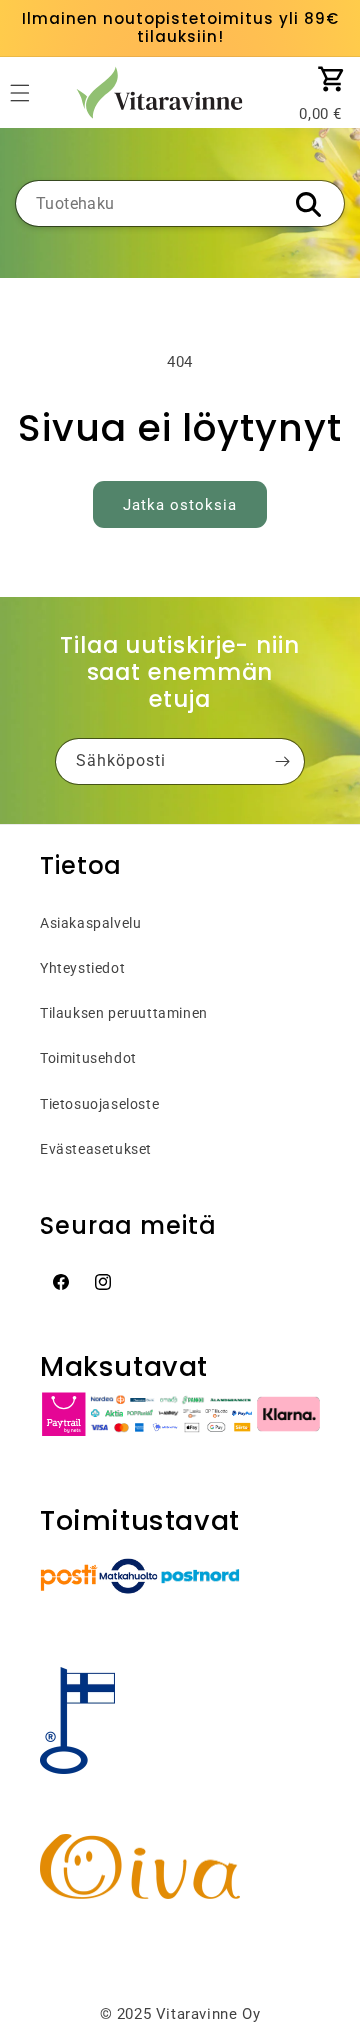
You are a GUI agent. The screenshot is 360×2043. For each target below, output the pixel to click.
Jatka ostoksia (180, 505)
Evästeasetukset (96, 1149)
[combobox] (180, 203)
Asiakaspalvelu (90, 923)
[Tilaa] (282, 761)
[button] (332, 79)
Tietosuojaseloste (99, 1104)
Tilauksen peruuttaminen (124, 1013)
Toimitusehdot (88, 1058)
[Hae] (308, 205)
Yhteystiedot (82, 968)
